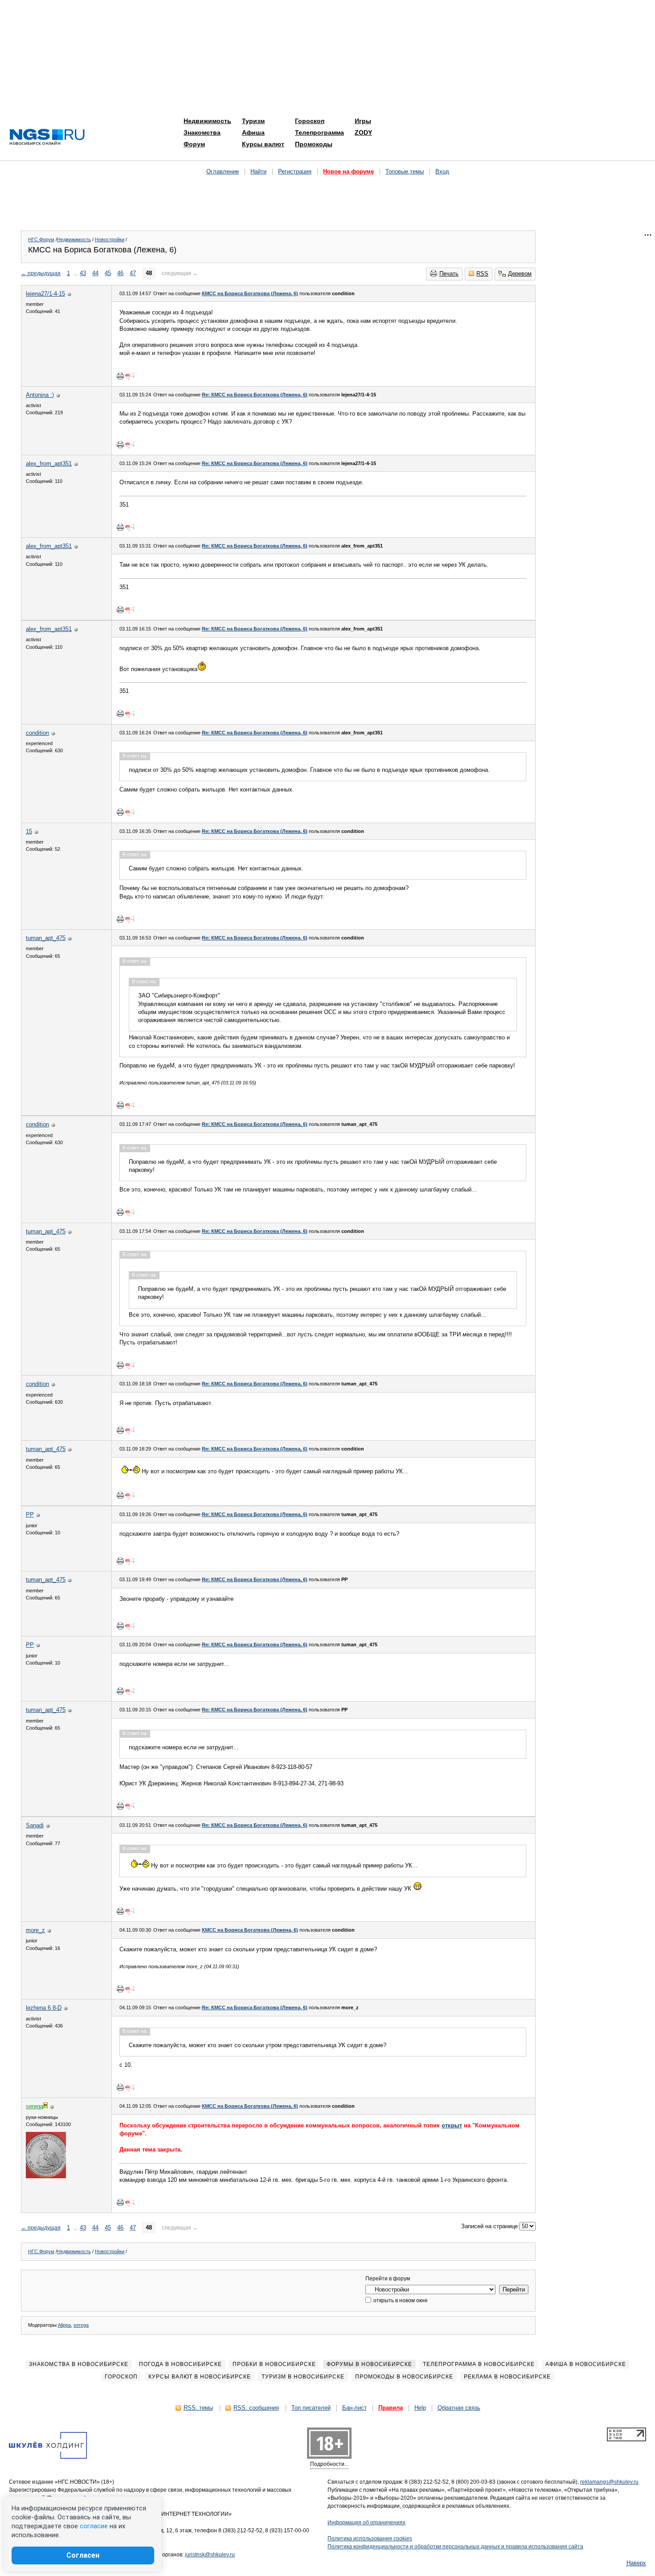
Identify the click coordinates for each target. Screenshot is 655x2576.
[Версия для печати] (120, 376)
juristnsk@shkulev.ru (210, 2555)
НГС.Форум (41, 239)
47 (133, 273)
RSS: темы (198, 2408)
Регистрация (295, 171)
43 (83, 273)
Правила (391, 2408)
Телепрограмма (319, 132)
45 (108, 273)
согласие (94, 2526)
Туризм (253, 121)
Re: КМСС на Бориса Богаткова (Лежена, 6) (255, 395)
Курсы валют (263, 144)
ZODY (363, 132)
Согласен (83, 2555)
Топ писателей (311, 2408)
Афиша (253, 132)
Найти (258, 171)
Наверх (636, 2563)
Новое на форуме (348, 171)
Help (420, 2408)
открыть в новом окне (400, 2300)
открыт (452, 2125)
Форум (194, 144)
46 (120, 273)
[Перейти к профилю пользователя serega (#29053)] (46, 2176)
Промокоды (314, 144)
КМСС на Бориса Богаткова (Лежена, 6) (250, 293)
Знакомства (202, 132)
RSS (482, 274)
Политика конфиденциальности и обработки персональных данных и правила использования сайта (455, 2547)
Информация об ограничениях (366, 2522)
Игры (363, 121)
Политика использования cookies (370, 2539)
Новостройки (110, 239)
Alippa (64, 2325)
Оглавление (223, 171)
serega (81, 2325)
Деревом (520, 274)
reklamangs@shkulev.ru (609, 2482)
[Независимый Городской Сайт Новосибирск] (47, 138)
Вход (442, 171)
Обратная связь (459, 2408)
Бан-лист (354, 2408)
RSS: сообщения (256, 2408)
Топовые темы (405, 171)
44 (95, 273)
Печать (449, 274)
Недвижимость (207, 121)
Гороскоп (310, 121)
